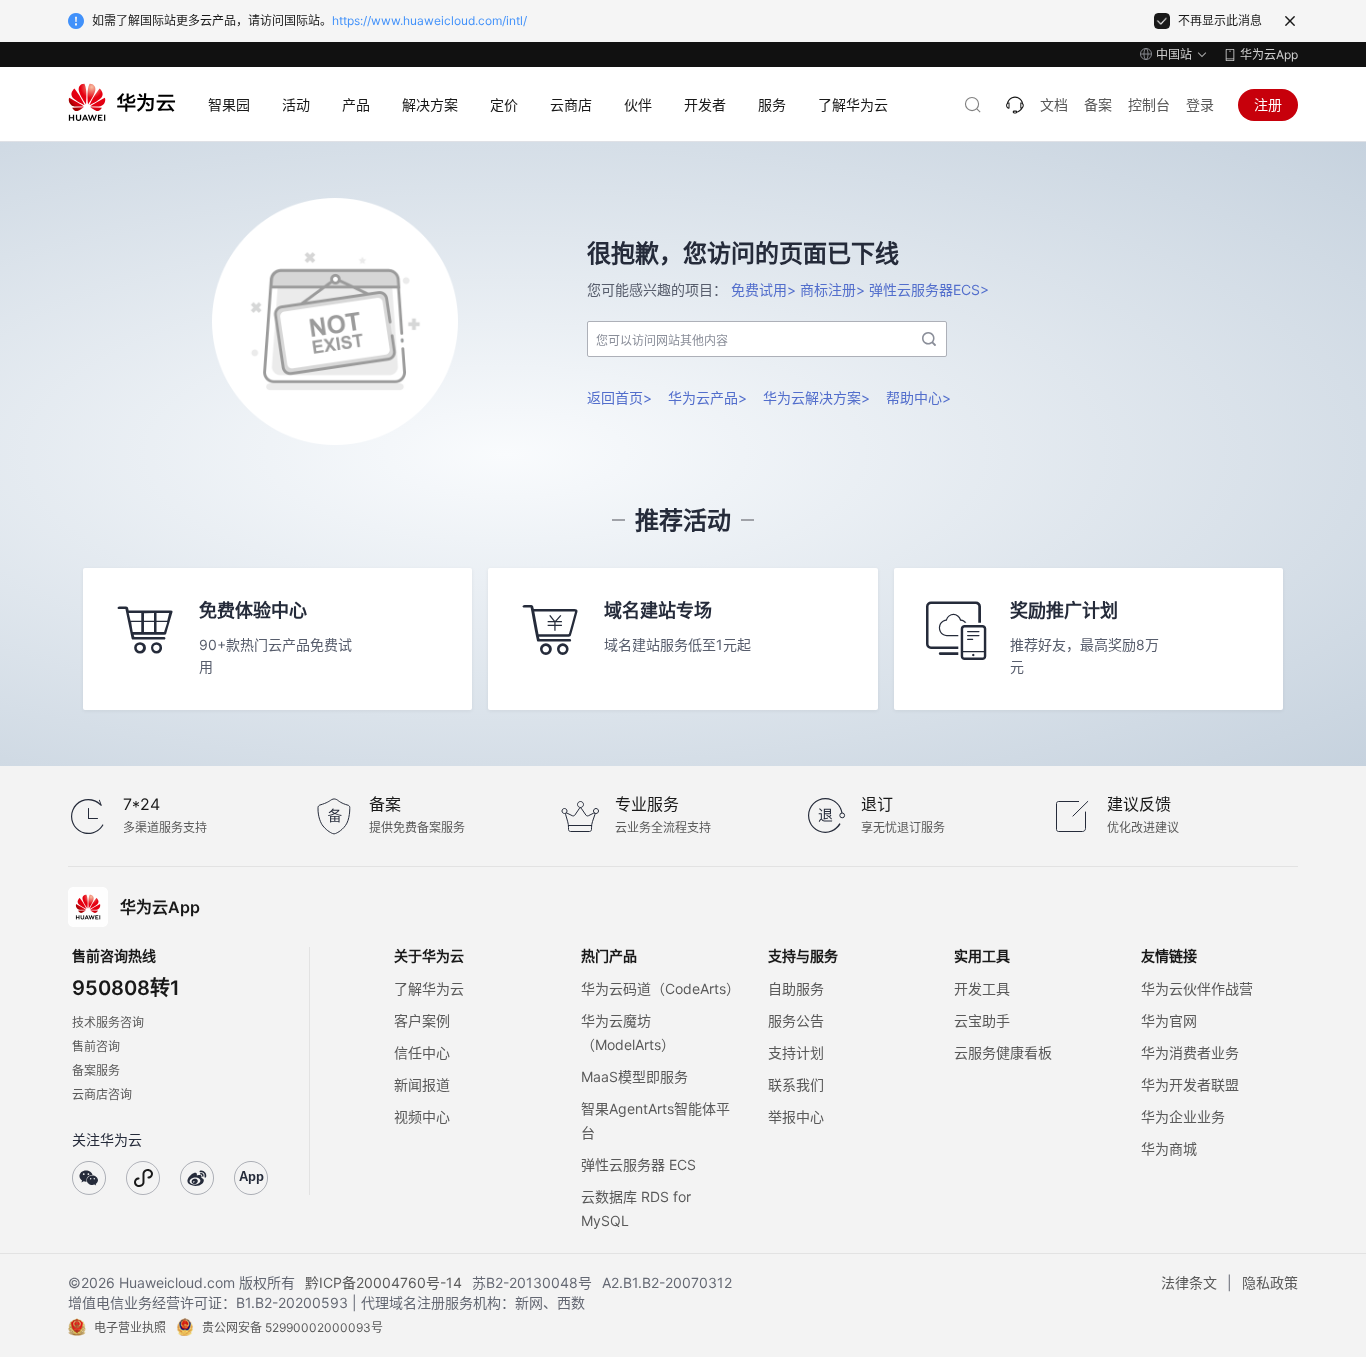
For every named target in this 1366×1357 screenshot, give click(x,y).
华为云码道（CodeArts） (660, 988)
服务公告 (796, 1020)
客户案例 (422, 1020)
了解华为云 (429, 988)
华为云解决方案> (816, 397)
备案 (1098, 104)
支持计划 (796, 1052)
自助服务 (796, 988)
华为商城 (1169, 1148)
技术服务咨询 (108, 1022)
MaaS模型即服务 (634, 1076)
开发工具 (982, 988)
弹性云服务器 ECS (638, 1164)
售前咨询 (96, 1046)
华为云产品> (707, 397)
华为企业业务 (1183, 1116)
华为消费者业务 (1190, 1052)
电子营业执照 (130, 1327)
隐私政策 (1270, 1282)
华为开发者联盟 (1190, 1084)
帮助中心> (918, 397)
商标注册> (832, 289)
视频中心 (422, 1116)
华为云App (1269, 54)
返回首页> (619, 397)
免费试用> (763, 289)
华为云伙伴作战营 (1197, 988)
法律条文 (1189, 1282)
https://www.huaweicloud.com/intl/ (429, 20)
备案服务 (96, 1070)
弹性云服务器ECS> (929, 289)
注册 (1268, 104)
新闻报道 (422, 1084)
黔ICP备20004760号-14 (383, 1282)
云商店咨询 (102, 1094)
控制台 (1149, 104)
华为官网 (1169, 1020)
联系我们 (796, 1084)
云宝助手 (982, 1020)
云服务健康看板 (1003, 1052)
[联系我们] (1015, 105)
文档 (1054, 104)
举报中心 (796, 1116)
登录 (1200, 104)
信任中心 (422, 1052)
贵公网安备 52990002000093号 (292, 1327)
